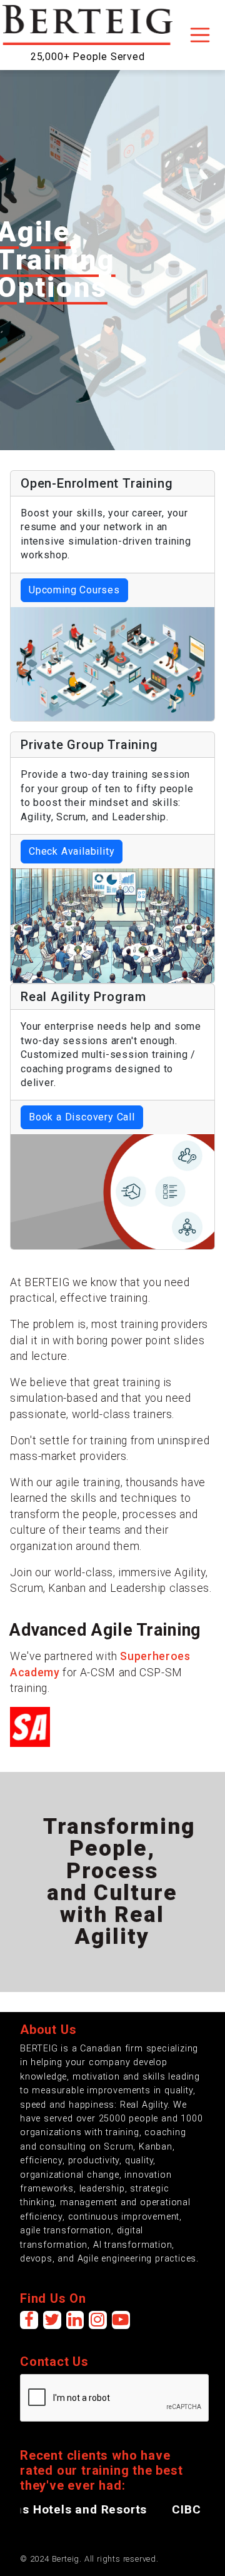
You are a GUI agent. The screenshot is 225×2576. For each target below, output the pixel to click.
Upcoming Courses (74, 590)
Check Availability (72, 851)
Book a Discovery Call (82, 1117)
